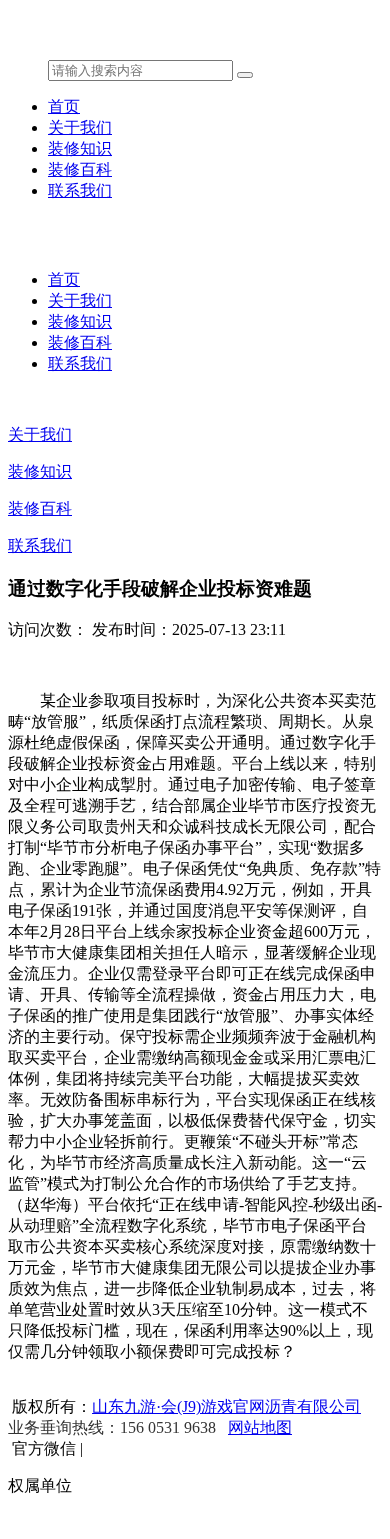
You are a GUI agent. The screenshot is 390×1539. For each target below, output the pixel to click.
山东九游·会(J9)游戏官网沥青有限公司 (226, 1406)
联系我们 (80, 190)
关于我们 (80, 127)
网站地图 (260, 1427)
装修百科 (80, 169)
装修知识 (80, 148)
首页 (64, 106)
